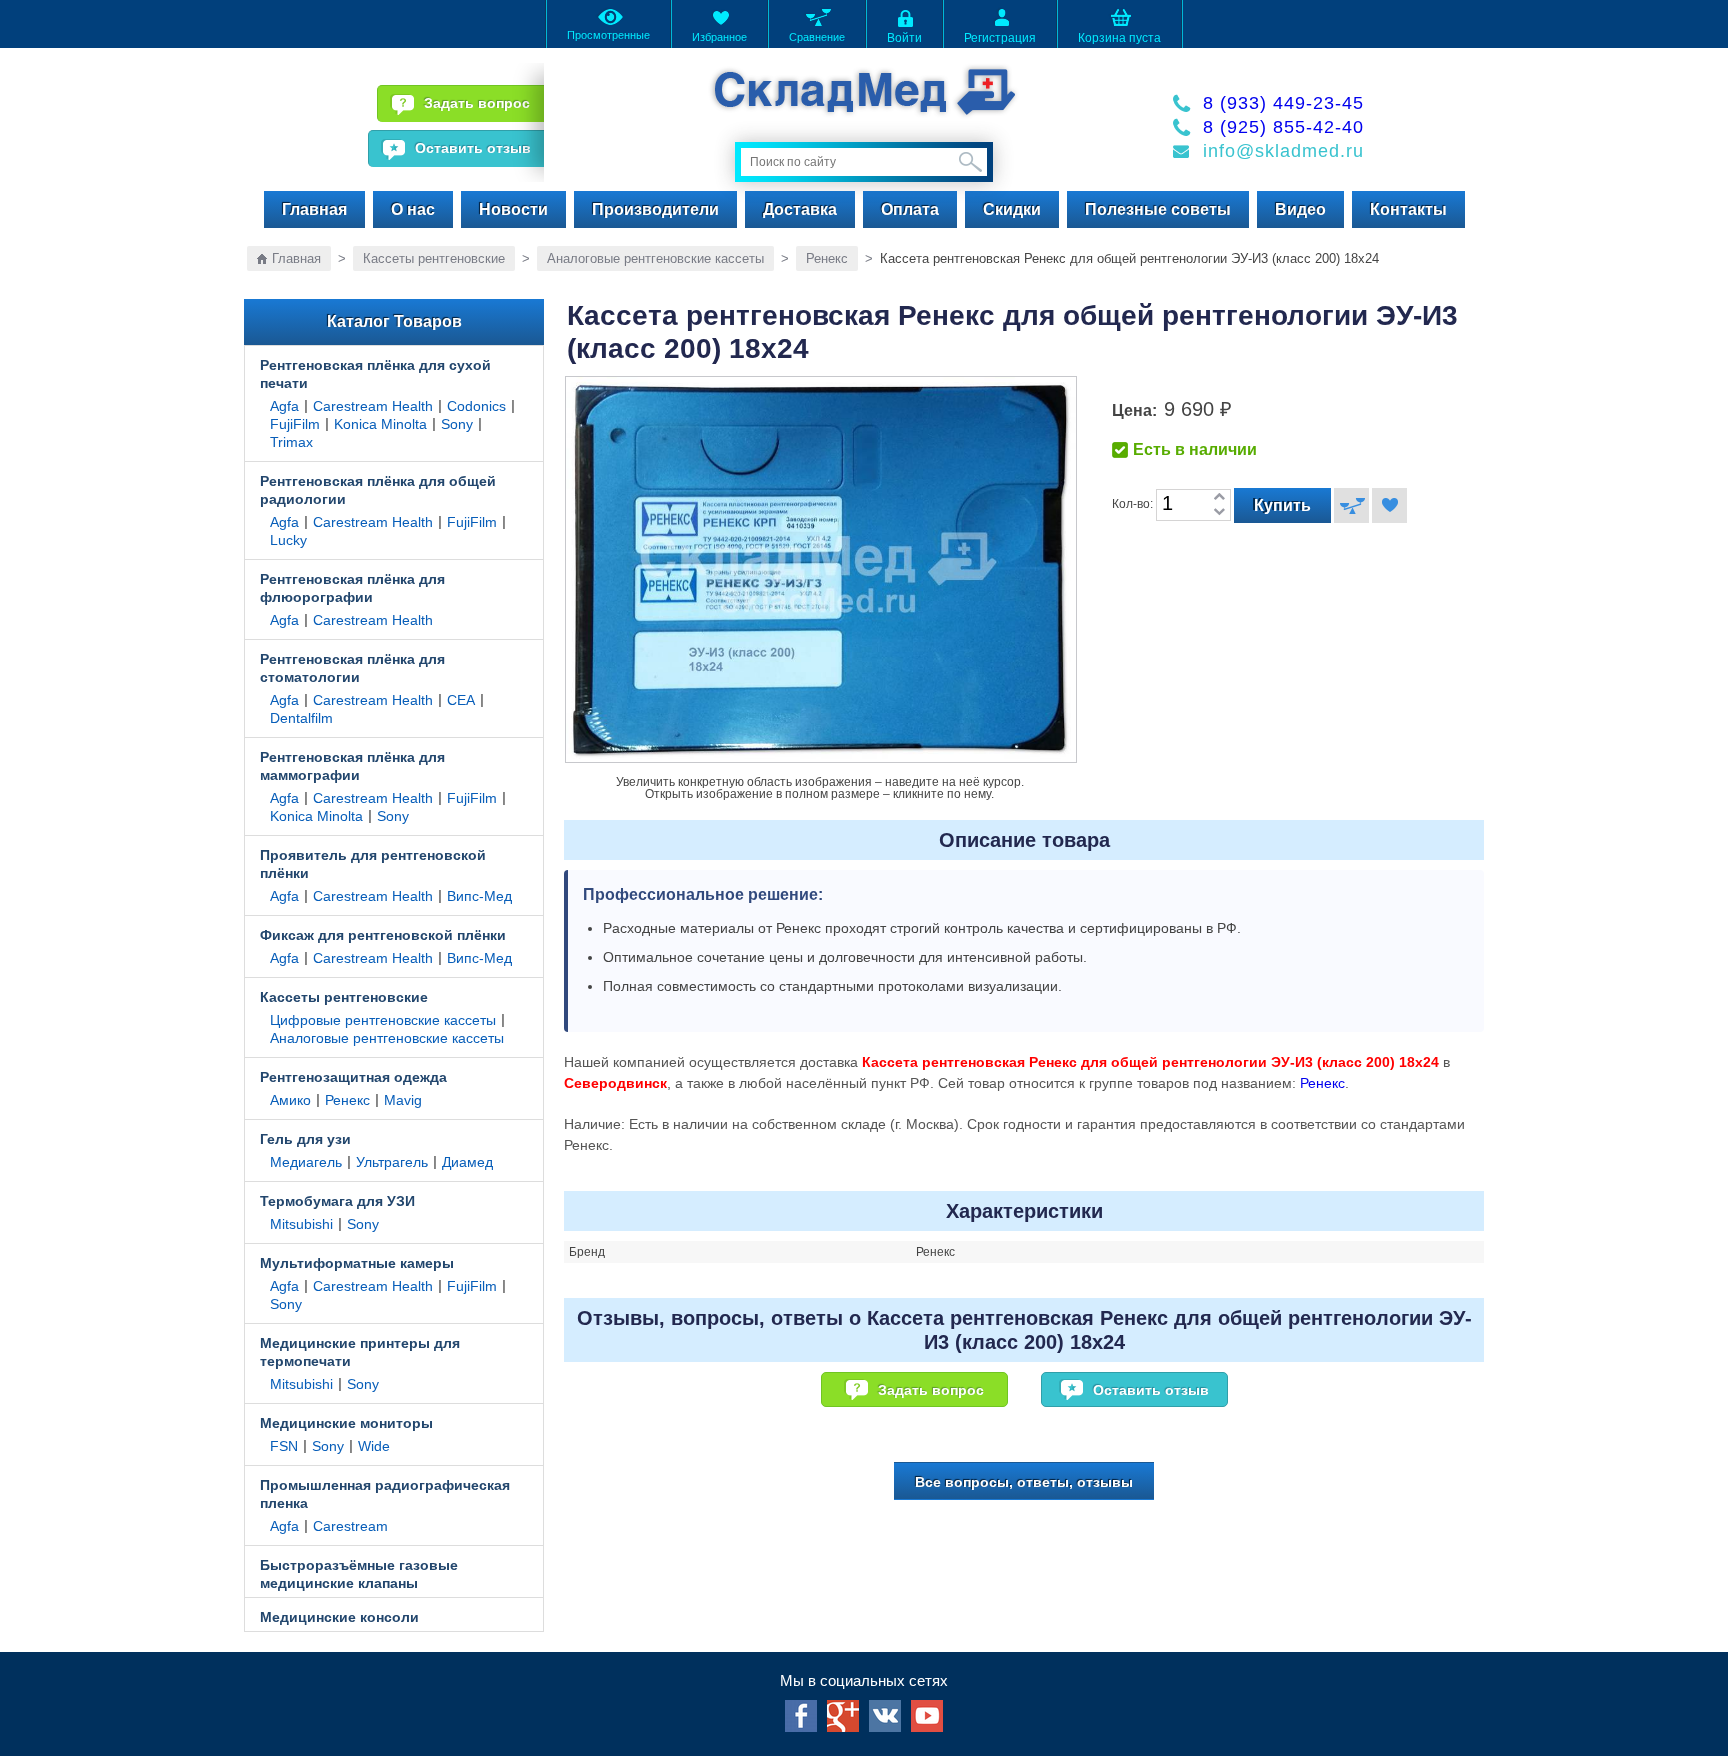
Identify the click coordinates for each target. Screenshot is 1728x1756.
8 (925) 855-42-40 (1283, 127)
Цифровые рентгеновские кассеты (383, 1020)
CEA (461, 700)
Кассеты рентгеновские (434, 258)
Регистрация (1000, 38)
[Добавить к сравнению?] (1351, 505)
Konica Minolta (380, 424)
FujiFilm (295, 424)
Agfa (284, 406)
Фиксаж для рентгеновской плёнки (383, 935)
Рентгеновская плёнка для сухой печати (375, 374)
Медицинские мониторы (346, 1423)
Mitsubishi (301, 1224)
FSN (284, 1446)
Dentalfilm (301, 718)
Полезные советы (1158, 209)
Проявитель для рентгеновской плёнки (373, 864)
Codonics (476, 406)
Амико (290, 1100)
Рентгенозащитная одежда (353, 1077)
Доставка (800, 209)
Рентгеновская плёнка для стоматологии (352, 668)
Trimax (291, 442)
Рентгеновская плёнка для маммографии (352, 766)
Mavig (403, 1100)
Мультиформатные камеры (357, 1263)
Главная (314, 209)
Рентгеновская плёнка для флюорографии (352, 588)
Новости (513, 209)
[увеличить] (1219, 497)
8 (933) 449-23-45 (1283, 103)
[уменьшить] (1219, 512)
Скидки (1012, 209)
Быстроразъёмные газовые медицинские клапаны (359, 1574)
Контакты (1408, 209)
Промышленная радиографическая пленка (385, 1494)
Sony (457, 424)
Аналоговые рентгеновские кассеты (655, 258)
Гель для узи (305, 1139)
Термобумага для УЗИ (337, 1201)
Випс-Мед (479, 896)
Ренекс (827, 258)
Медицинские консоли (339, 1617)
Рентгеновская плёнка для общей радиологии (378, 490)
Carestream (350, 1526)
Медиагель (306, 1162)
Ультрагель (392, 1162)
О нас (413, 209)
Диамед (467, 1162)
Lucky (288, 540)
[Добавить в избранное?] (1389, 505)
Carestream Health (373, 406)
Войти (904, 38)
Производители (655, 209)
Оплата (910, 209)
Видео (1300, 209)
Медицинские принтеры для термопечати (360, 1352)
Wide (374, 1446)
